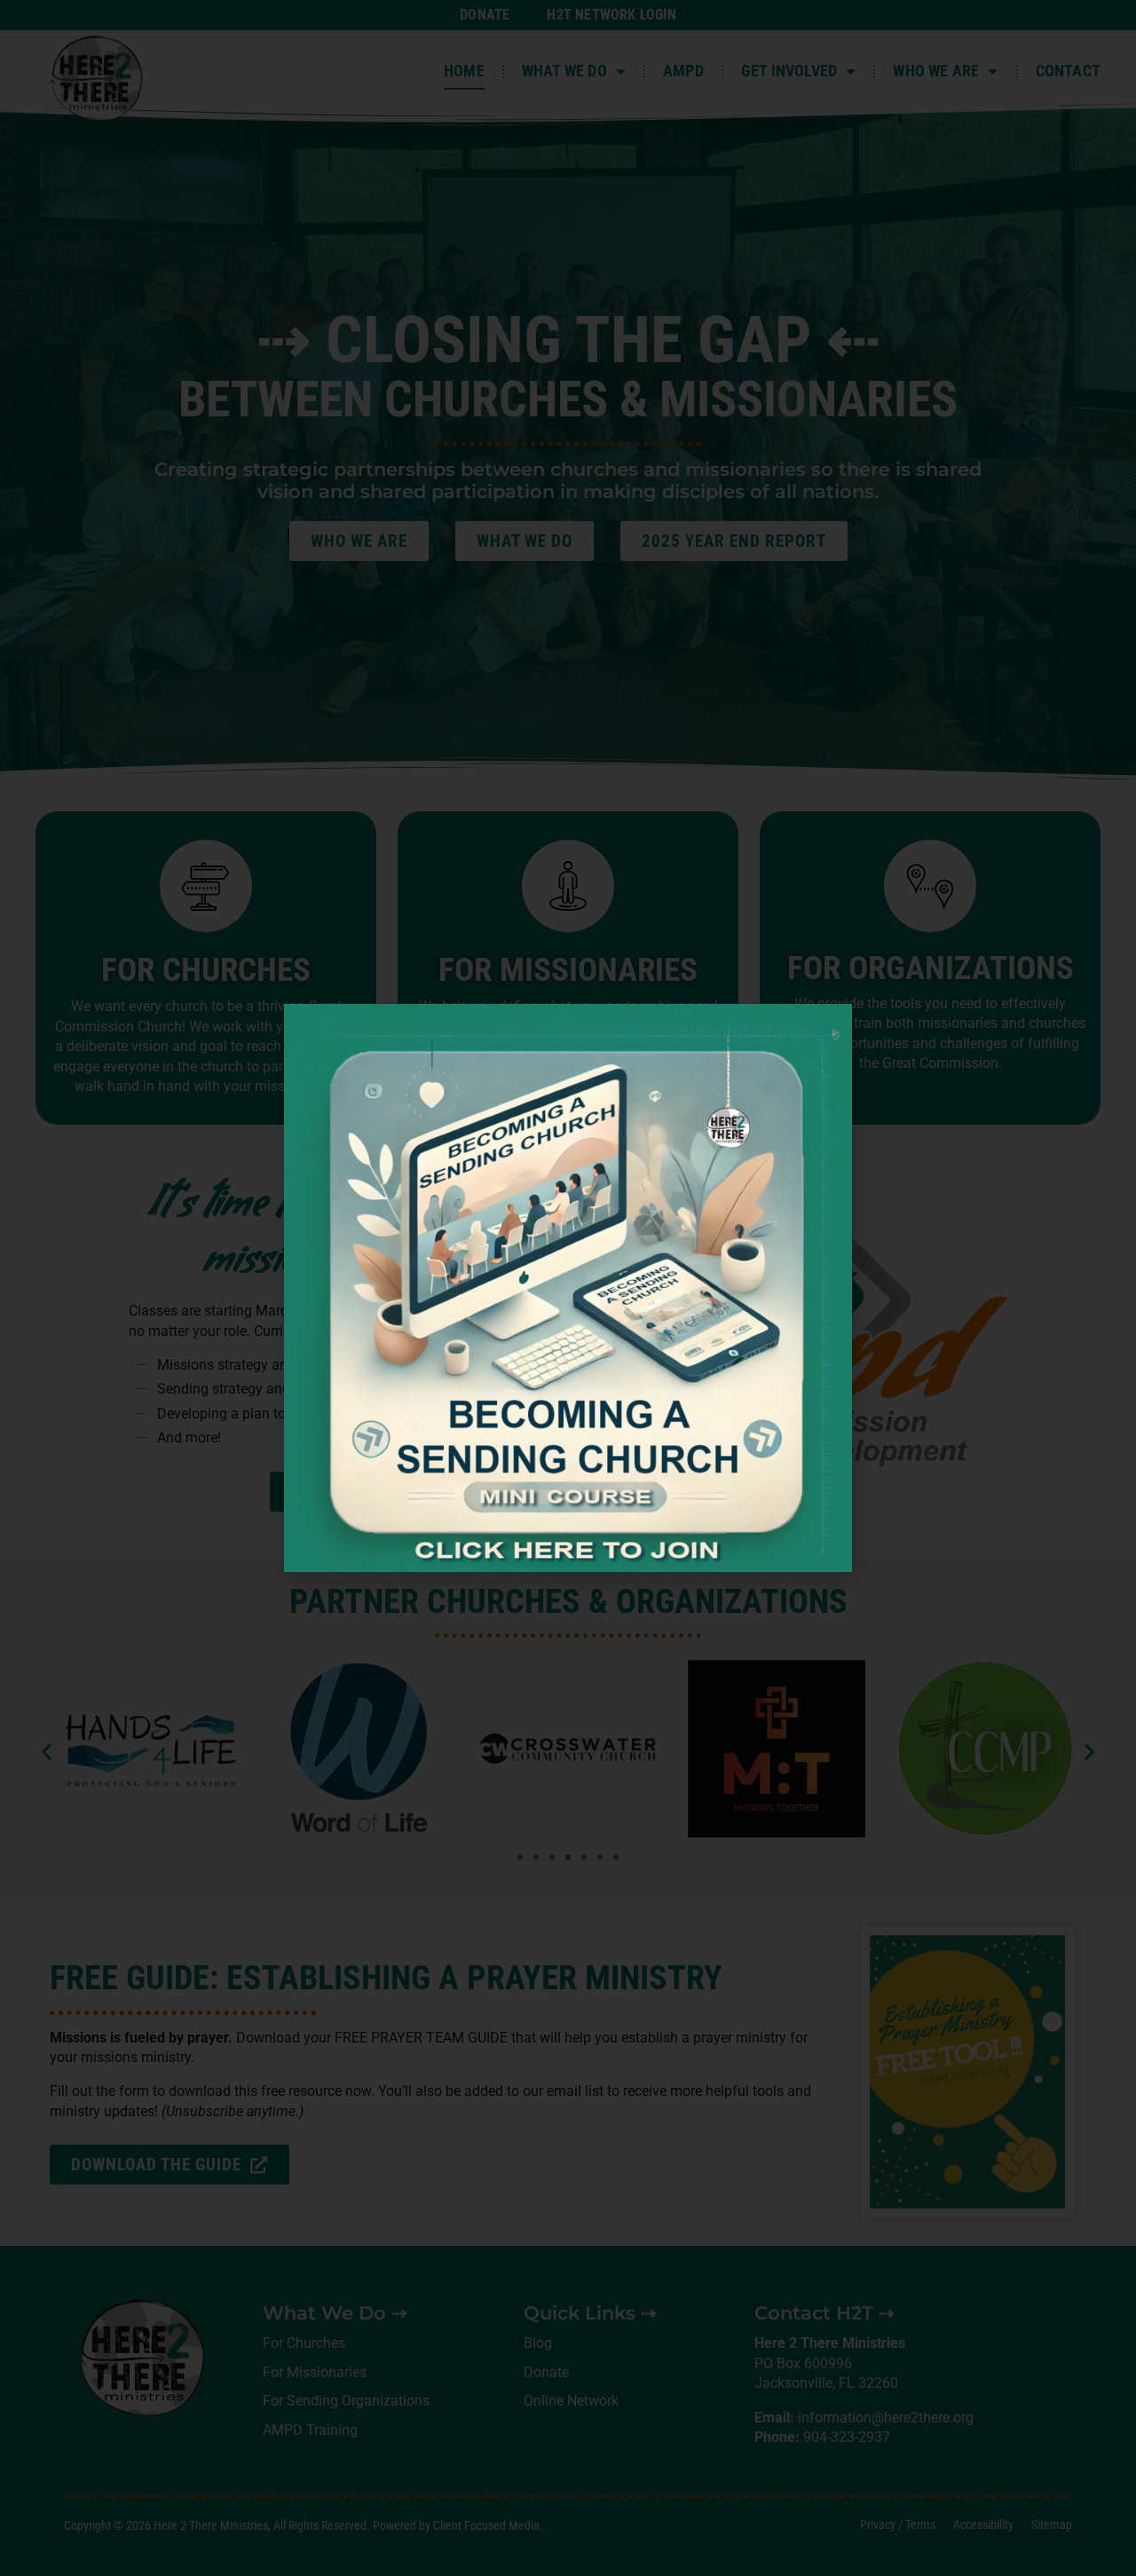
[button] (828, 1028)
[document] (568, 1288)
